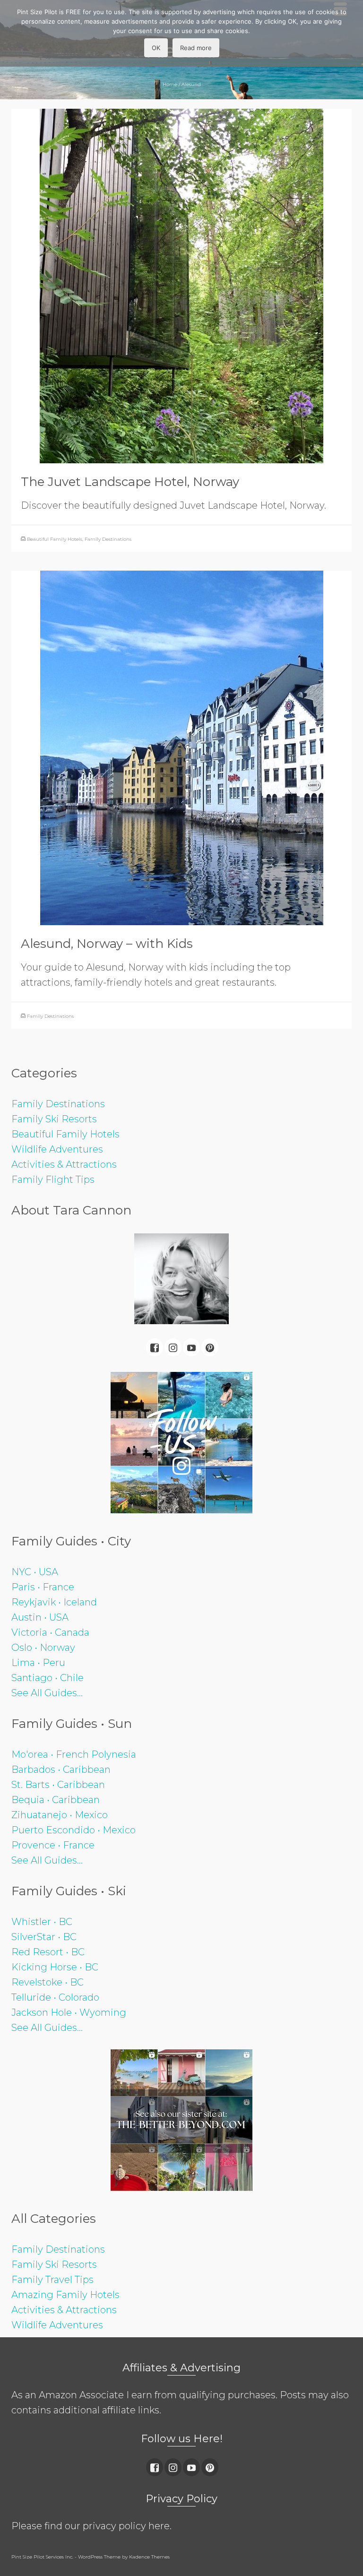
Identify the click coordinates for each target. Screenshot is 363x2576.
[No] (351, 34)
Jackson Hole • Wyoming (69, 2012)
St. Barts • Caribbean (58, 1785)
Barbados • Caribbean (61, 1769)
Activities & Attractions (64, 1164)
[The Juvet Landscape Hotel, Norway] (181, 285)
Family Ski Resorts (54, 1119)
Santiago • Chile (48, 1678)
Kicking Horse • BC (55, 1967)
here (159, 2526)
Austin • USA (40, 1617)
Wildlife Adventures (57, 1149)
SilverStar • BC (44, 1937)
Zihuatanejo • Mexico (60, 1815)
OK (156, 48)
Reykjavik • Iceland (54, 1602)
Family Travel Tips (52, 2280)
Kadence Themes (149, 2557)
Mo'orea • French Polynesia (74, 1754)
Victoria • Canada (50, 1632)
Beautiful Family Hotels (55, 539)
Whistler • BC (42, 1922)
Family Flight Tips (53, 1180)
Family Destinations (108, 539)
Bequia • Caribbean (56, 1800)
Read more (196, 48)
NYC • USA (35, 1572)
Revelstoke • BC (48, 1982)
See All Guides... (47, 1693)
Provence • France (53, 1845)
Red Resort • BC (48, 1952)
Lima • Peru (38, 1663)
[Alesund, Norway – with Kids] (182, 747)
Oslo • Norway (43, 1648)
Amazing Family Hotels (65, 2295)
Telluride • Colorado (55, 1997)
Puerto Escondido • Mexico (73, 1830)
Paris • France (43, 1587)
